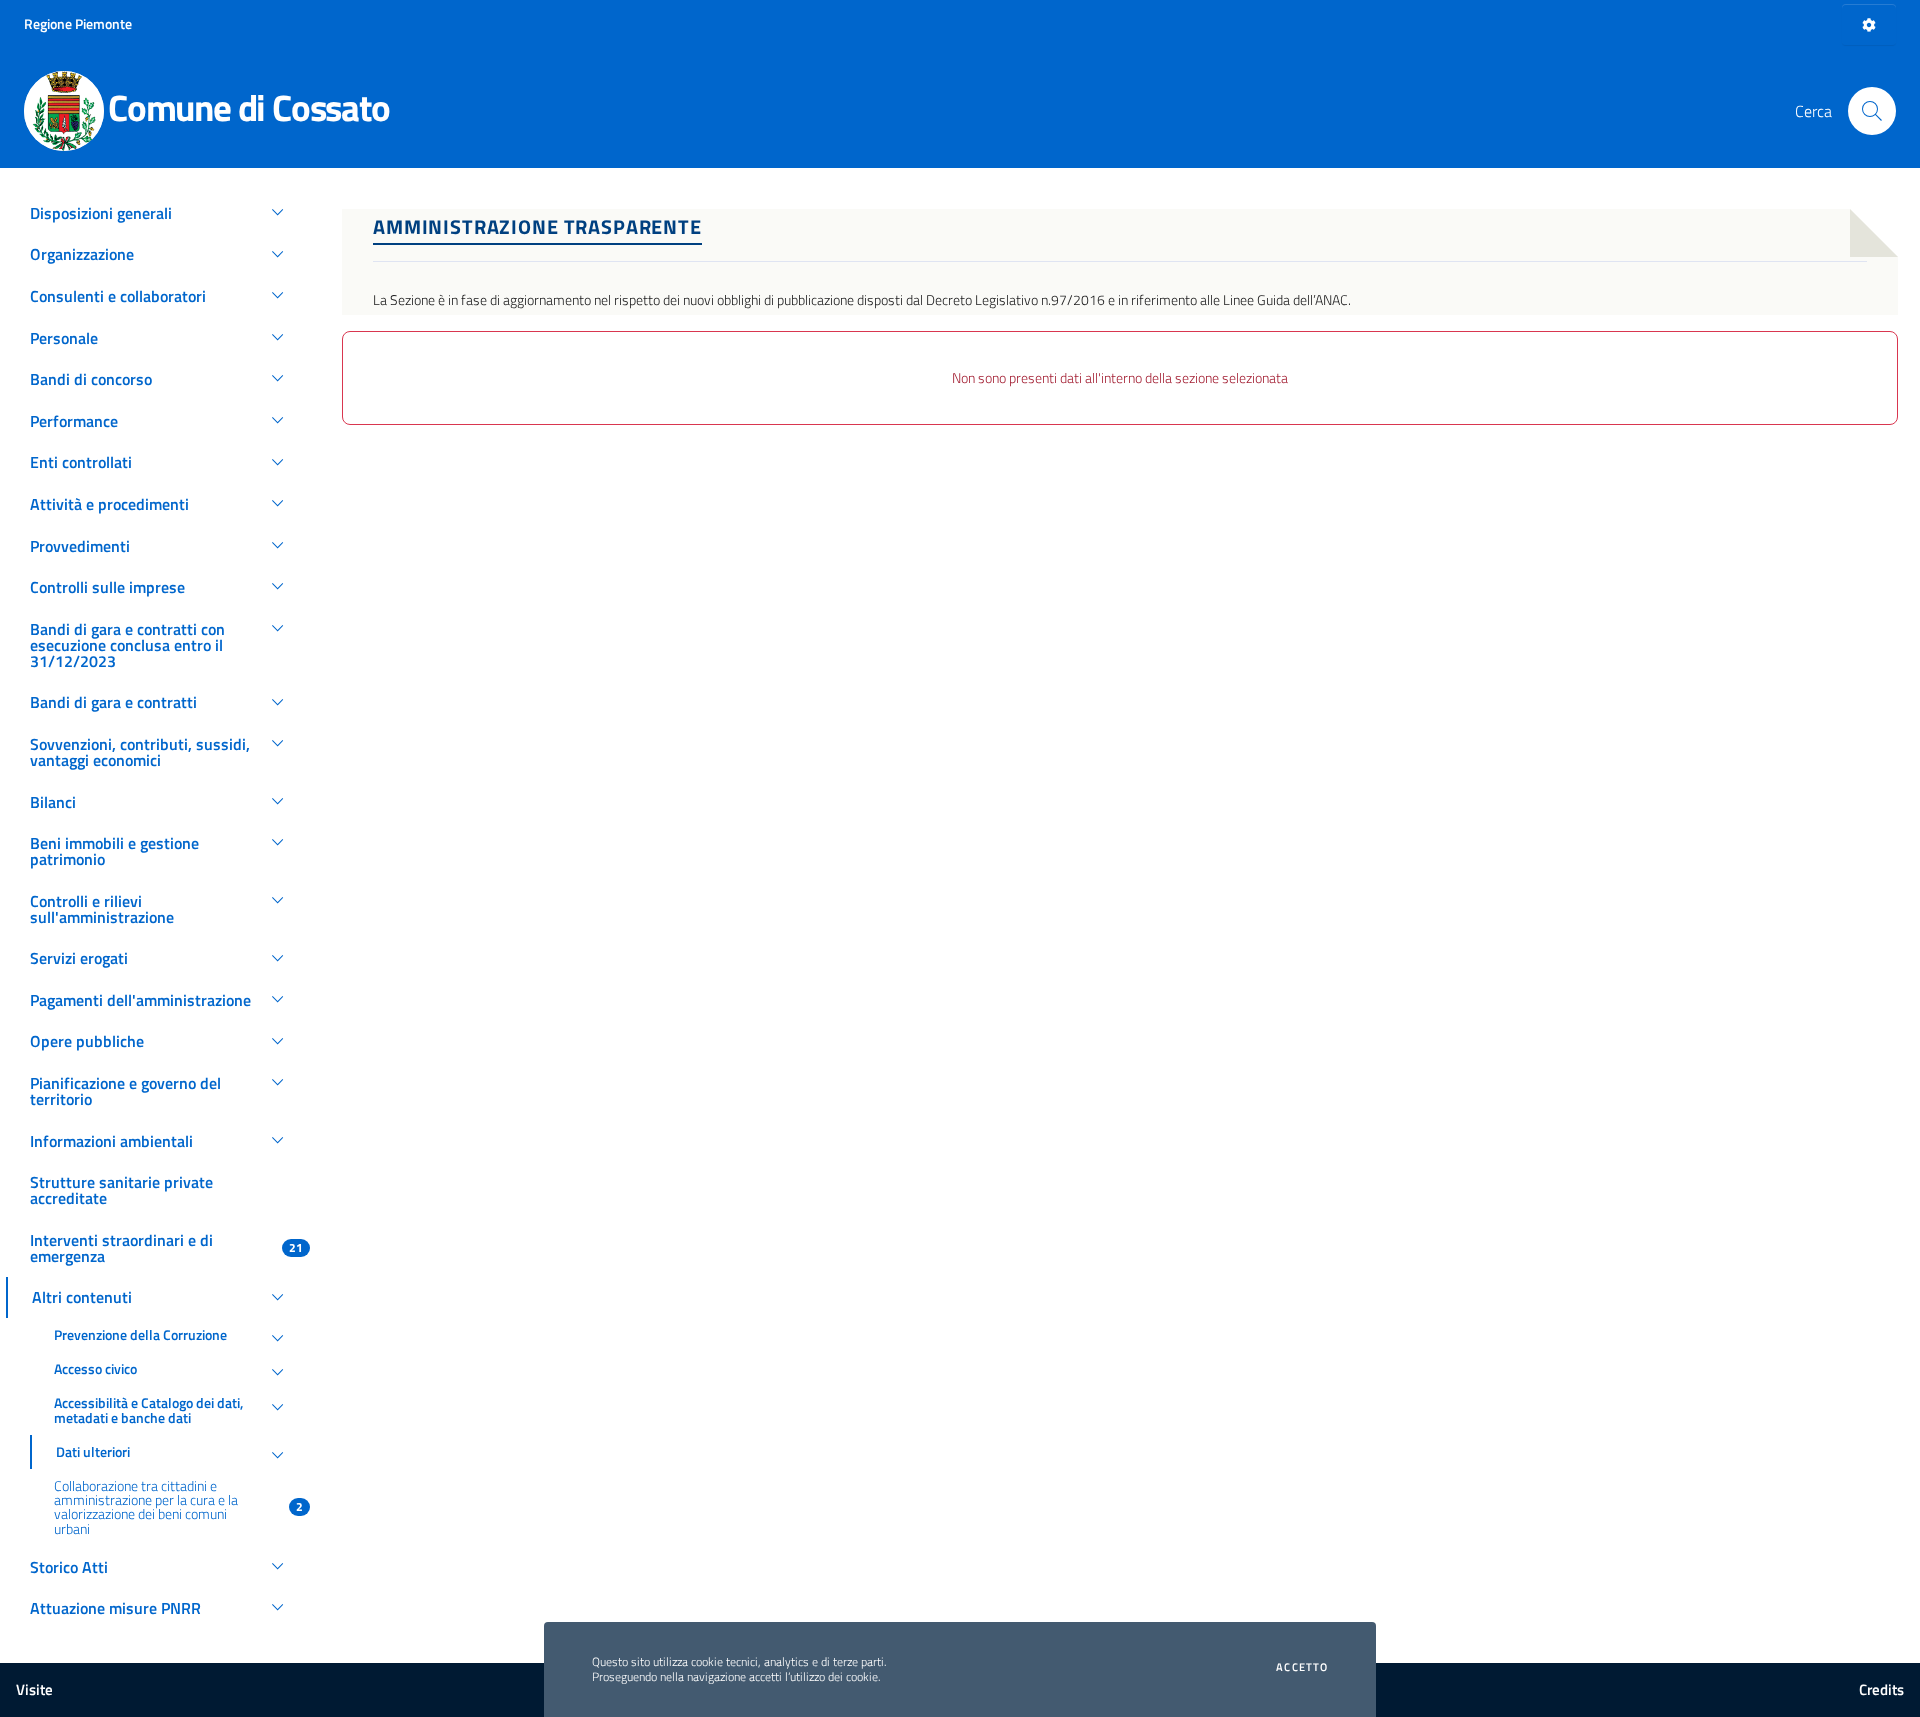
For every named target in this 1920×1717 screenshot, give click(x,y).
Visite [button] (34, 1689)
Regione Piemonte (78, 23)
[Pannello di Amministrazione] (1869, 24)
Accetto (1302, 1667)
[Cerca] (1872, 111)
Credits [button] (1881, 1689)
